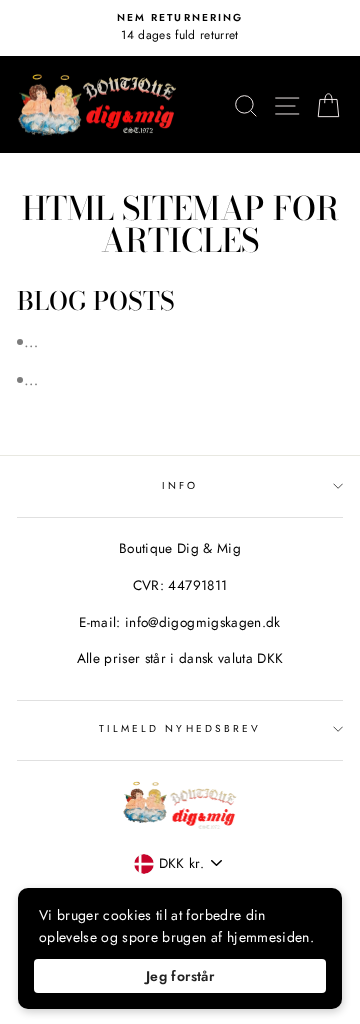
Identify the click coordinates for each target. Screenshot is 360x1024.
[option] (180, 28)
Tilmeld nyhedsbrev (180, 728)
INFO (180, 485)
